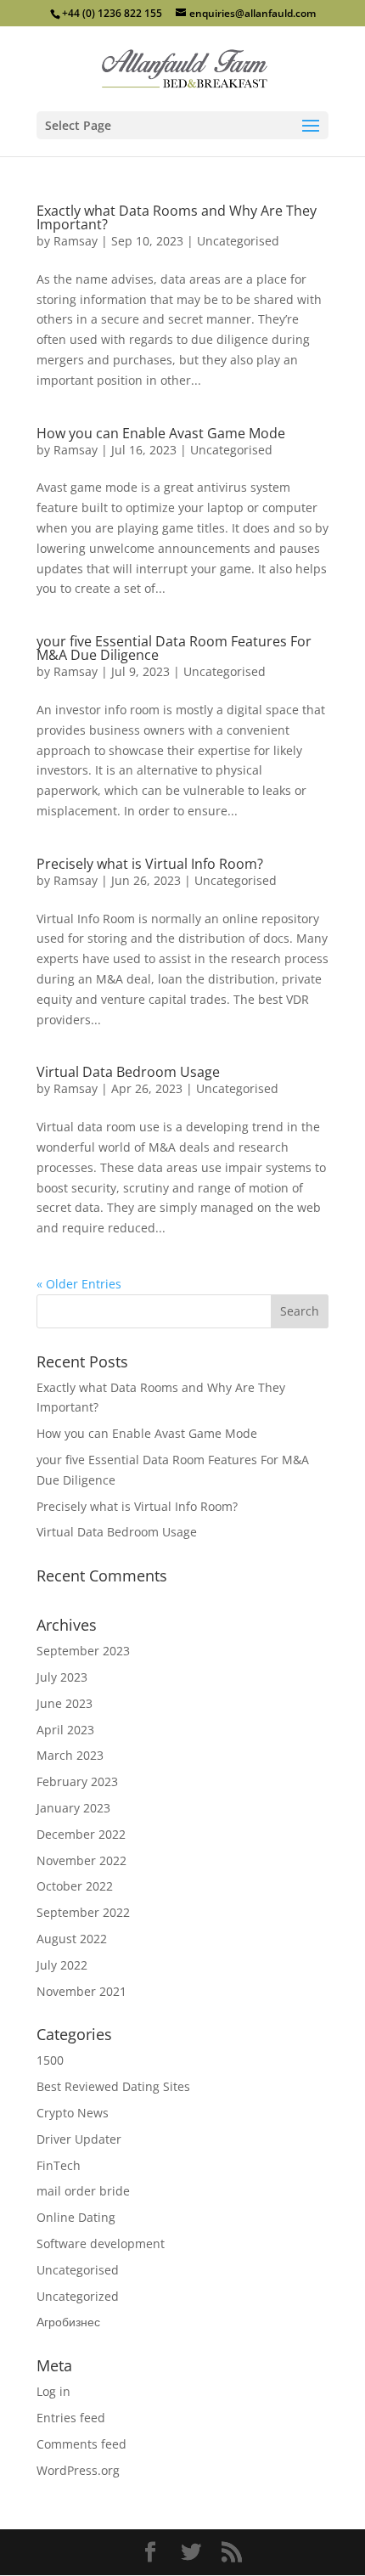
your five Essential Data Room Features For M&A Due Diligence (174, 648)
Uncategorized (78, 2296)
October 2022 (75, 1886)
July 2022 (62, 1965)
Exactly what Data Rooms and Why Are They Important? (177, 217)
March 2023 (70, 1755)
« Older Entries (79, 1284)
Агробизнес (68, 2322)
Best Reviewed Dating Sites (113, 2086)
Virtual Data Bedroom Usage (128, 1072)
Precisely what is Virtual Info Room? (150, 864)
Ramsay (76, 241)
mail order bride (83, 2191)
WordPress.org (78, 2470)
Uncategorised (238, 241)
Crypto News (73, 2113)
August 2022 (72, 1939)
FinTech (59, 2165)
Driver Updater (79, 2139)
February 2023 (77, 1781)
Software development (101, 2243)
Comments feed (81, 2444)
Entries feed (71, 2418)
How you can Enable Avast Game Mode (161, 433)
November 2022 (81, 1860)
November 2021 (81, 1991)
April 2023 (65, 1730)
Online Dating (76, 2217)
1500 (50, 2060)
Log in (53, 2391)
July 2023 (62, 1677)
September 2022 (83, 1912)
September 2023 (83, 1651)
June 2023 (65, 1703)
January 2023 (73, 1808)
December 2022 (81, 1834)
